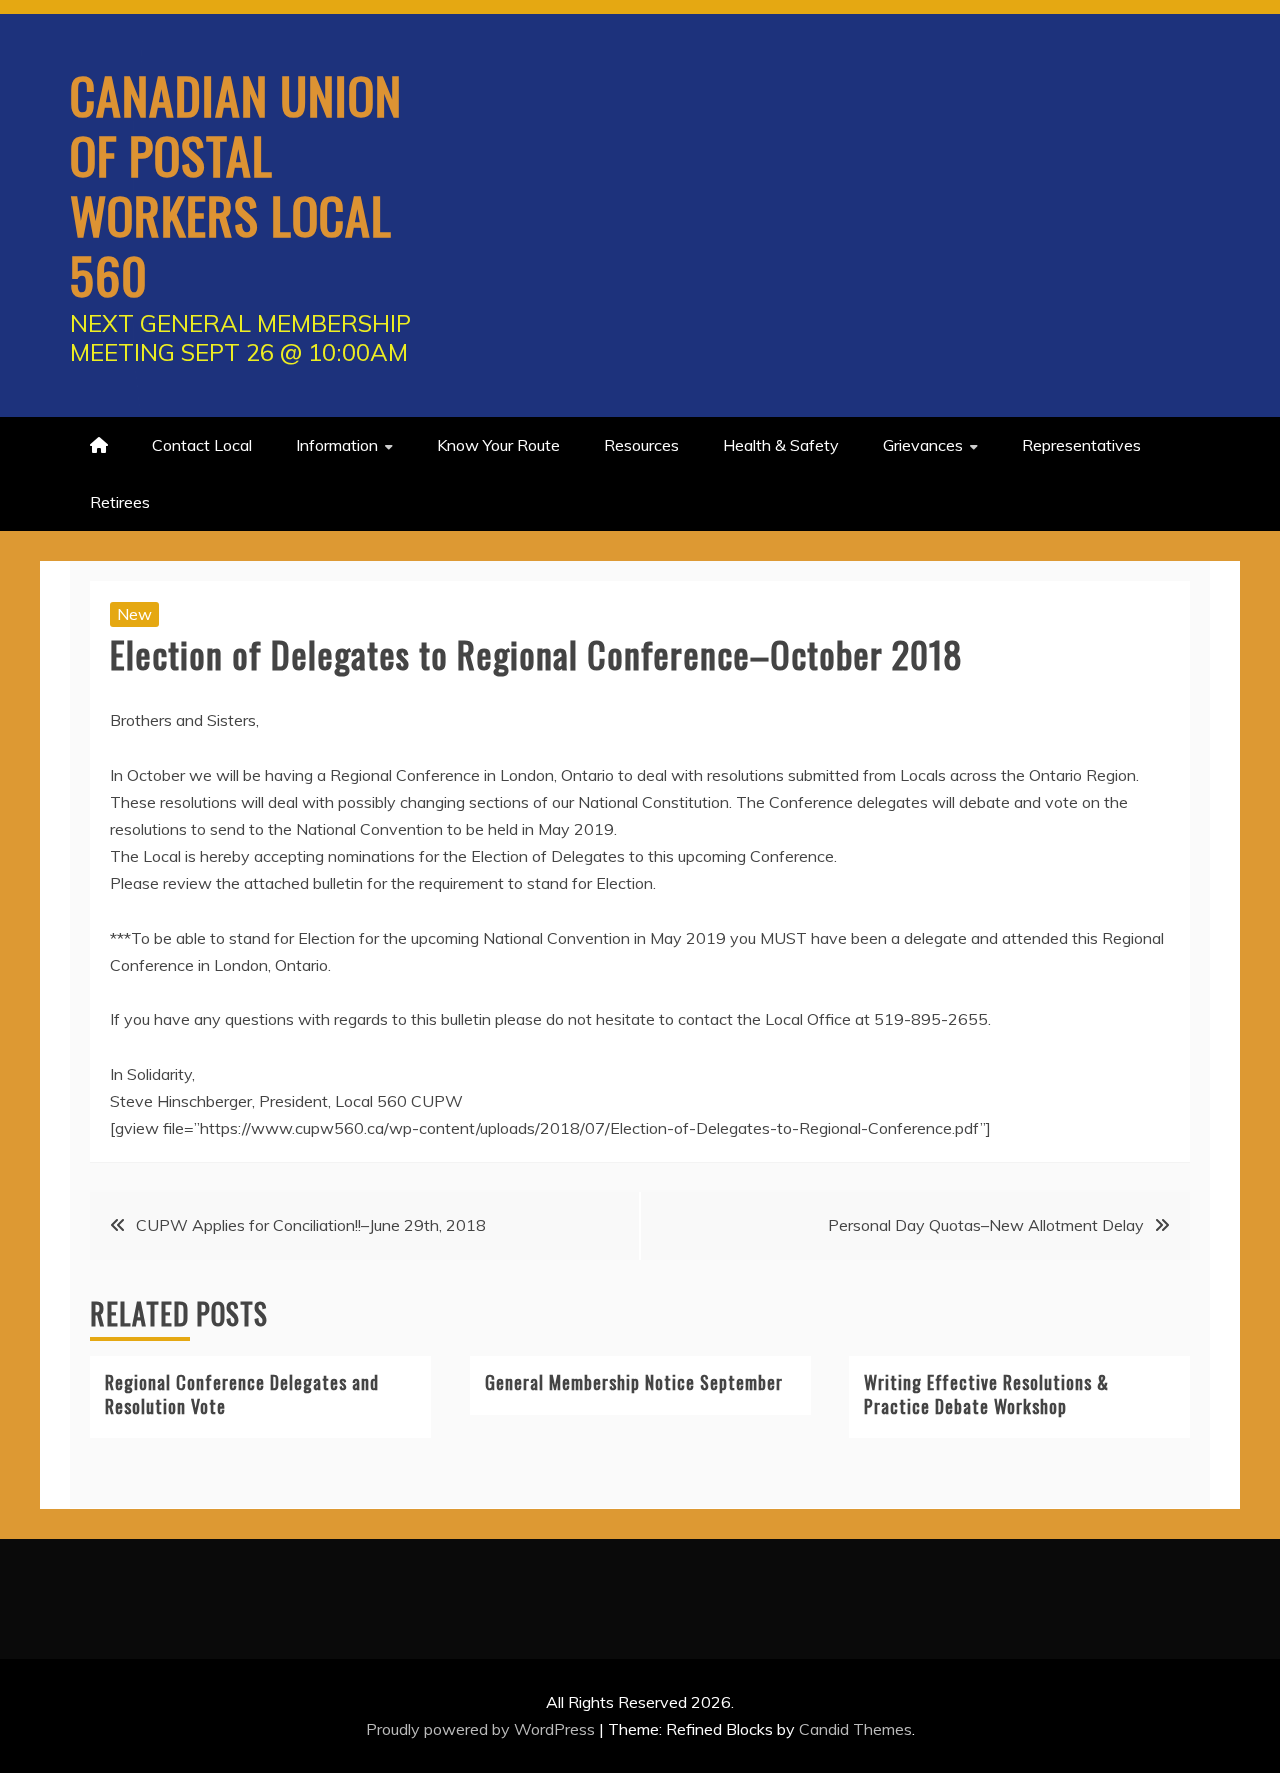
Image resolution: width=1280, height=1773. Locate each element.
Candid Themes (855, 1729)
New (134, 614)
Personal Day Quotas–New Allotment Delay (986, 1225)
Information (337, 445)
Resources (641, 445)
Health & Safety (781, 445)
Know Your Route (498, 445)
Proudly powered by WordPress (482, 1729)
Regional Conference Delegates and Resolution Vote (242, 1393)
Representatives (1081, 445)
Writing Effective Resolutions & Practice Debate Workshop (986, 1393)
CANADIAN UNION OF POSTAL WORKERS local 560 (236, 184)
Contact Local (202, 445)
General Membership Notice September (634, 1382)
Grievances (923, 445)
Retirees (120, 502)
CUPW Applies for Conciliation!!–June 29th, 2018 (311, 1225)
